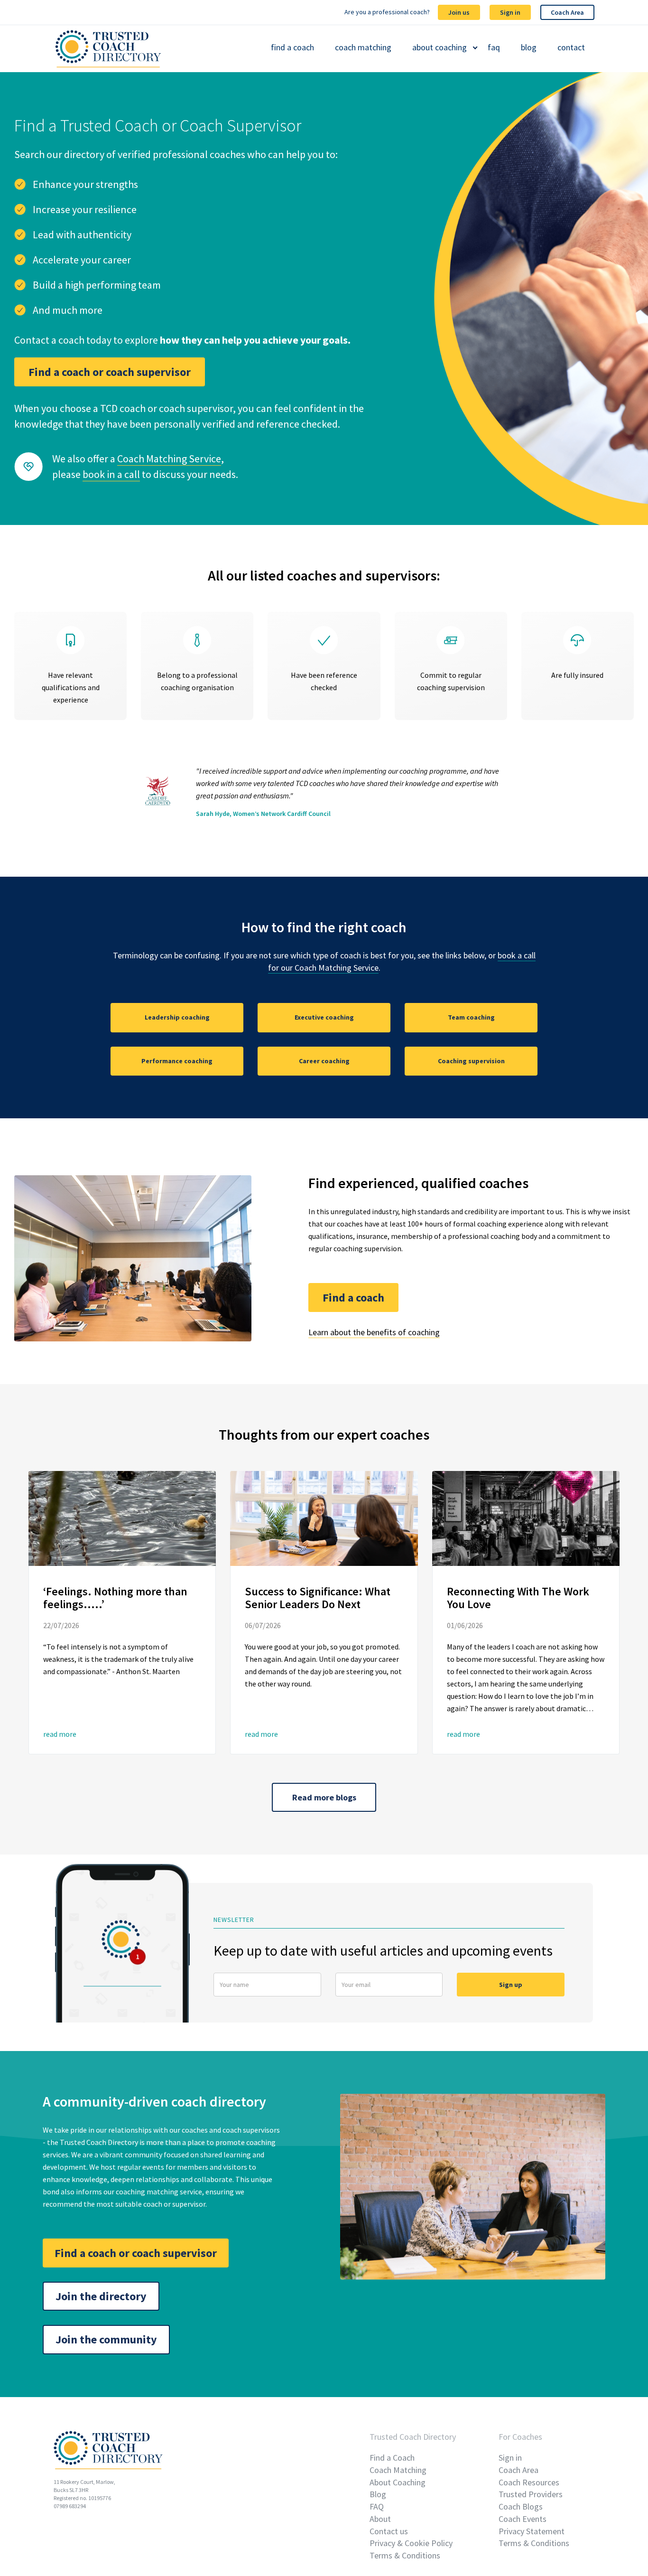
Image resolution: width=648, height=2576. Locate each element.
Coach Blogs (521, 2506)
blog (529, 47)
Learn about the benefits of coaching (374, 1332)
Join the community (106, 2339)
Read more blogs (324, 1797)
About (380, 2519)
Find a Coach (392, 2458)
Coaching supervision (471, 1061)
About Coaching (398, 2482)
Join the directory (101, 2296)
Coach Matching (398, 2470)
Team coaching (471, 1017)
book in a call (111, 474)
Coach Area (567, 12)
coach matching (363, 47)
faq (494, 47)
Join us (459, 12)
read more (60, 1734)
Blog (378, 2494)
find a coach (292, 47)
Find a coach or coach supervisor (110, 372)
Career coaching (324, 1061)
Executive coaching (324, 1017)
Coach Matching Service (169, 459)
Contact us (389, 2531)
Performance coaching (177, 1061)
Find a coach (353, 1297)
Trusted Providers (531, 2494)
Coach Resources (529, 2482)
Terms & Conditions (405, 2555)
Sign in (510, 12)
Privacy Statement (532, 2531)
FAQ (377, 2506)
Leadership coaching (177, 1017)
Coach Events (523, 2519)
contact (571, 47)
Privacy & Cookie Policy (411, 2543)
